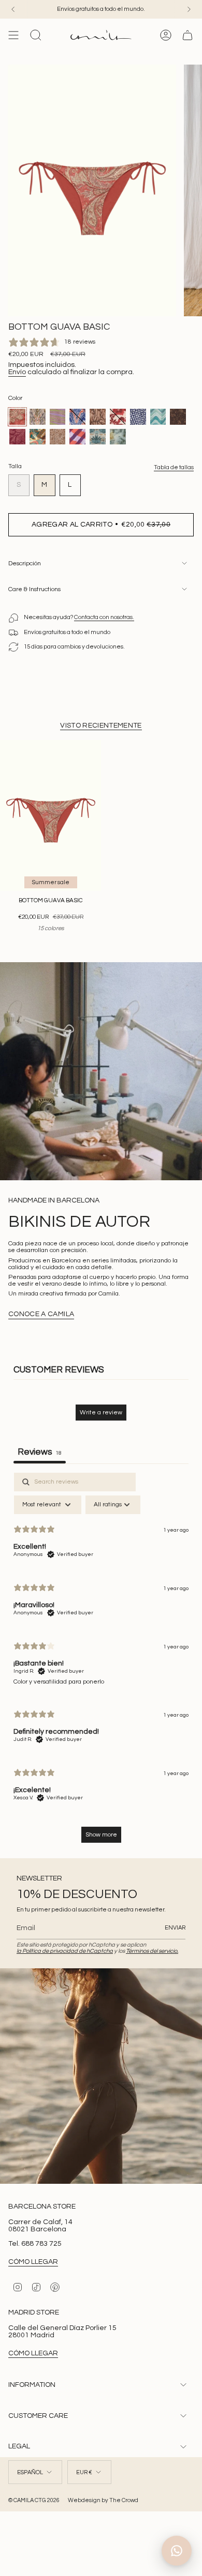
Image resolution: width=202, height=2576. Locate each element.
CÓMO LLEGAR (33, 2262)
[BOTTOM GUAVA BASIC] (51, 816)
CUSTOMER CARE (38, 2416)
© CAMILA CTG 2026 (34, 2500)
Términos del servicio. (152, 1951)
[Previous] (13, 9)
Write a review (101, 1413)
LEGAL (19, 2446)
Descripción (25, 564)
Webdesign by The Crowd (103, 2500)
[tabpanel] (101, 1663)
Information (32, 2385)
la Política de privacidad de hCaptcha (65, 1951)
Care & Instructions (34, 589)
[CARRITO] (187, 35)
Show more (101, 1835)
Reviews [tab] (40, 1452)
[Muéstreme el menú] (13, 35)
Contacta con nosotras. (104, 617)
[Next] (189, 9)
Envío (17, 372)
